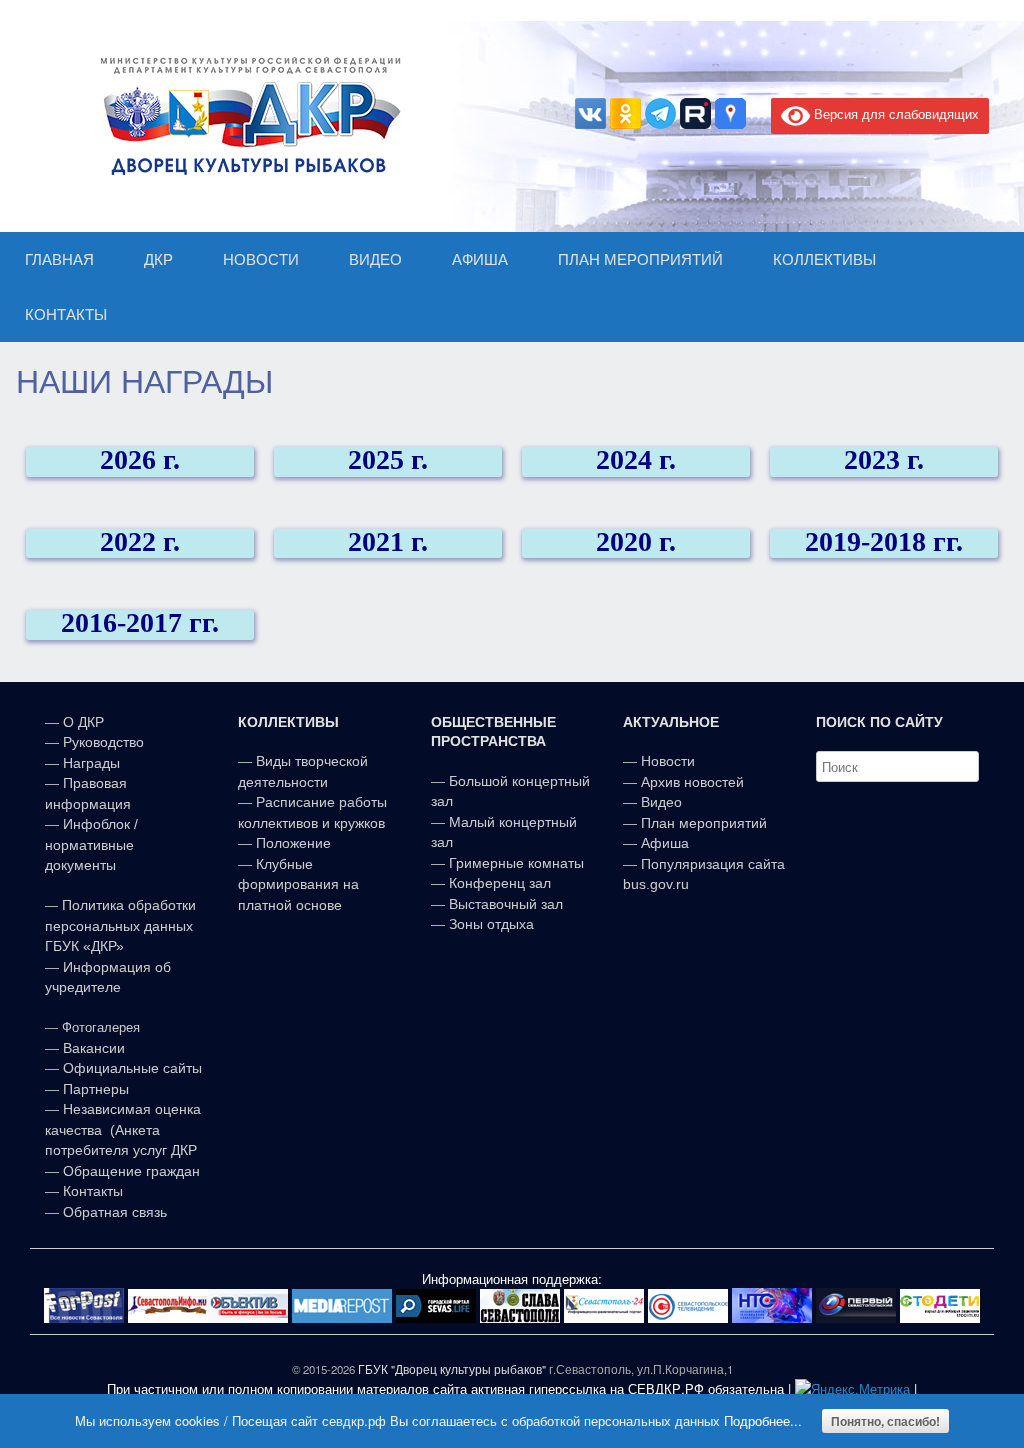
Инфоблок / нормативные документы (91, 844)
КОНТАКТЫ (66, 314)
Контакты (91, 1191)
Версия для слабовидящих (894, 113)
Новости (668, 761)
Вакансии (94, 1048)
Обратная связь (113, 1212)
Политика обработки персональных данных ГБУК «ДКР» (120, 925)
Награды (91, 763)
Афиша (665, 843)
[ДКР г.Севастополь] (245, 116)
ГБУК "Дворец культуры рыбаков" (452, 1369)
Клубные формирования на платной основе (298, 884)
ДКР (158, 259)
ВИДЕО (375, 259)
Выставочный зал (506, 904)
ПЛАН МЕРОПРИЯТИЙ (640, 259)
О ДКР (83, 722)
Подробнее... (763, 1420)
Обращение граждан (131, 1171)
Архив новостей (692, 782)
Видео (661, 802)
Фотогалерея (101, 1027)
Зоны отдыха (491, 924)
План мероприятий (704, 823)
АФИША (480, 259)
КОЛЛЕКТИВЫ (824, 259)
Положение (293, 843)
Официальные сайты (132, 1068)
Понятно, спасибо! (885, 1421)
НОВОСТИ (261, 259)
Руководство (103, 742)
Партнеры (96, 1089)
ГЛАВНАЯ (59, 259)
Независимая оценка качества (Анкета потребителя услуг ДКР (123, 1129)
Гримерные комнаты (516, 863)
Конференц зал (500, 883)
